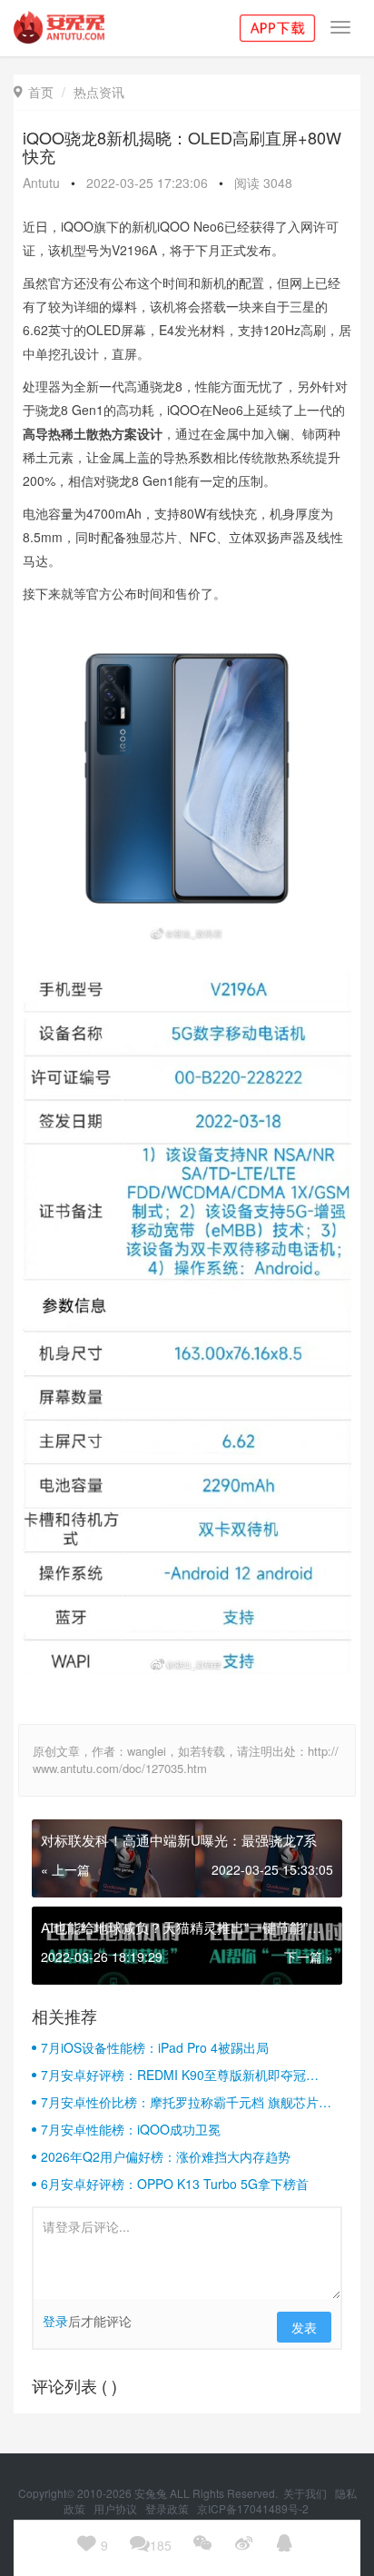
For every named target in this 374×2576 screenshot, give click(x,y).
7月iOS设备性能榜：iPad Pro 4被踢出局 (155, 2047)
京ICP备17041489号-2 (253, 2508)
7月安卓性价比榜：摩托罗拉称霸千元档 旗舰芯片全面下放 (186, 2102)
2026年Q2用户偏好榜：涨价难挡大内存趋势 (166, 2156)
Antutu (41, 183)
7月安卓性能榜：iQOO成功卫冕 (131, 2129)
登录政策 (168, 2508)
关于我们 (306, 2493)
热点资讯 (99, 92)
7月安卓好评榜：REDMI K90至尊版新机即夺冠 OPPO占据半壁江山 (173, 2075)
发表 (304, 2327)
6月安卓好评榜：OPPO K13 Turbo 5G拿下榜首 (175, 2184)
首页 (34, 92)
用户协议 (117, 2508)
